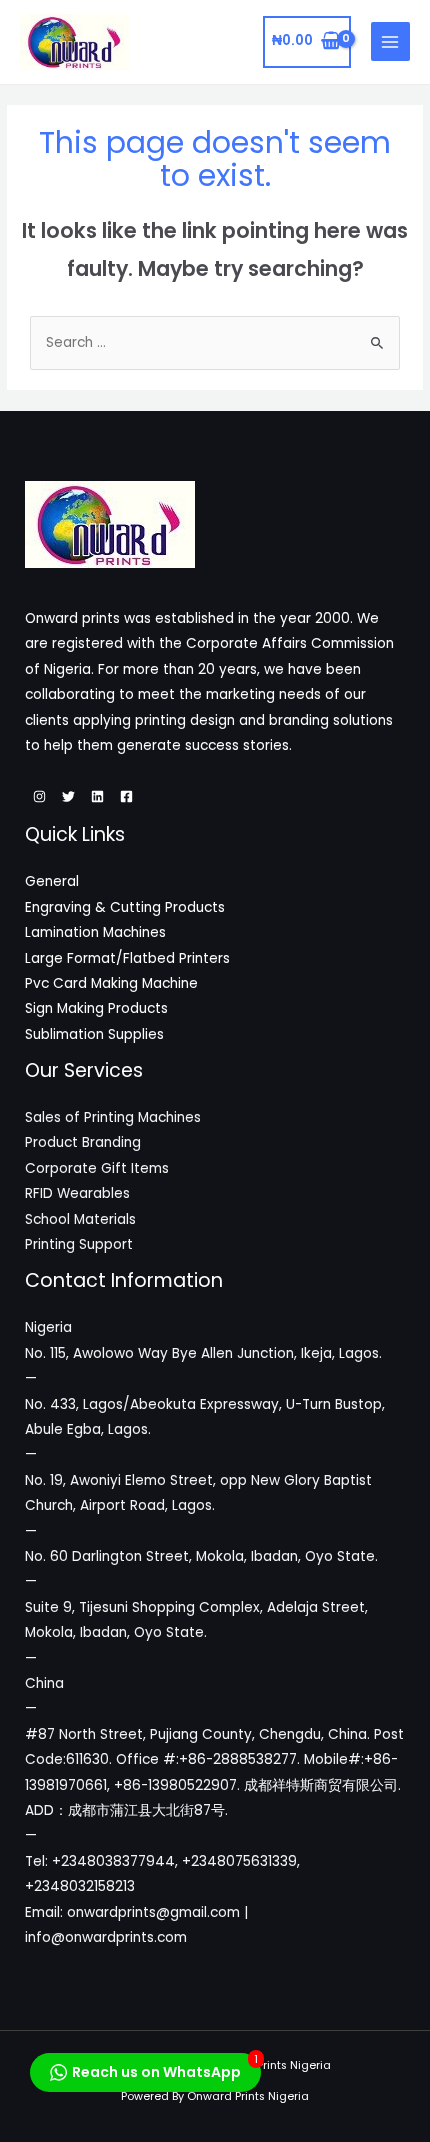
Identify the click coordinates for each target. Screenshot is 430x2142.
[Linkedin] (97, 796)
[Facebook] (126, 796)
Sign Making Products (96, 1008)
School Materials (80, 1219)
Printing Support (79, 1244)
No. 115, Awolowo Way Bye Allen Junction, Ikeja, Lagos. (203, 1353)
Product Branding (83, 1142)
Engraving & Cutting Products (125, 907)
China (44, 1683)
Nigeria (48, 1327)
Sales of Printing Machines (113, 1117)
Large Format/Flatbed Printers (127, 958)
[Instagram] (39, 796)
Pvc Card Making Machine (111, 983)
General (52, 881)
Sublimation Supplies (94, 1034)
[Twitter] (68, 796)
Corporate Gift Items (97, 1168)
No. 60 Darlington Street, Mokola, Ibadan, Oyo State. (201, 1556)
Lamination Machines (95, 932)
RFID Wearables (77, 1193)
